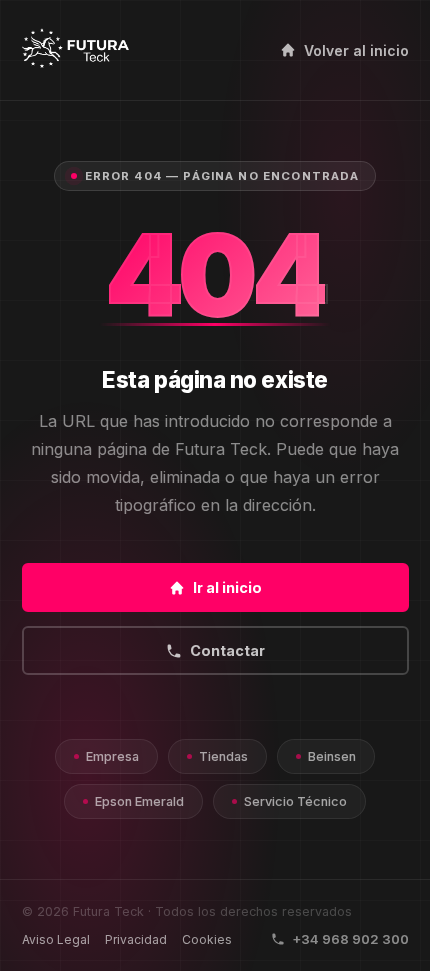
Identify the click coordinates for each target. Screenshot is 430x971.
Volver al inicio (356, 50)
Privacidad (136, 939)
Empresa (112, 756)
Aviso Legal (56, 939)
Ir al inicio (227, 587)
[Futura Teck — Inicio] (75, 50)
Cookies (207, 939)
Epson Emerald (139, 801)
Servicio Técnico (295, 801)
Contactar (227, 650)
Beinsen (332, 756)
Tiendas (223, 756)
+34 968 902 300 (350, 939)
